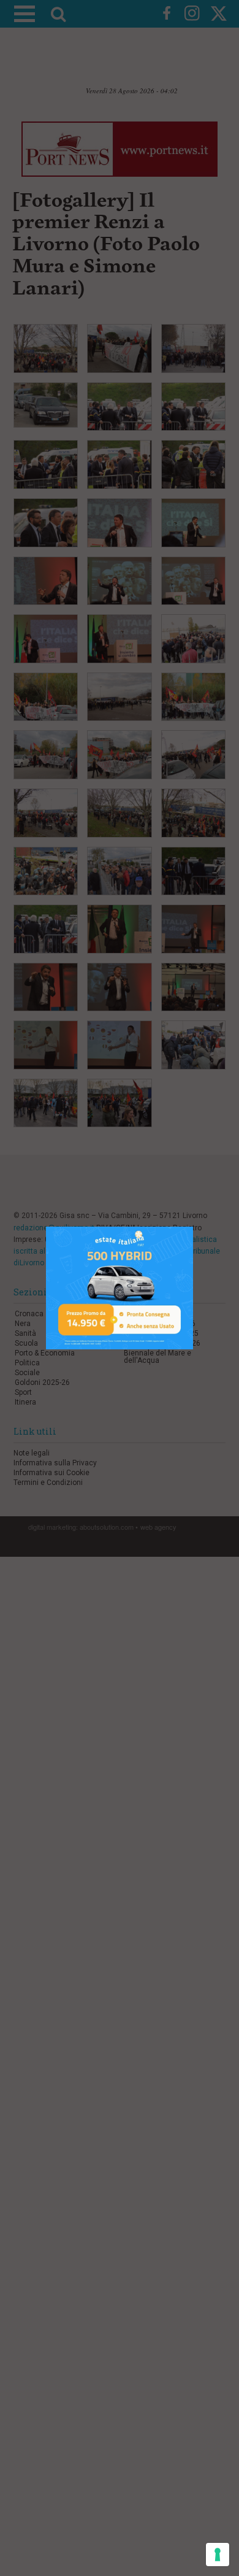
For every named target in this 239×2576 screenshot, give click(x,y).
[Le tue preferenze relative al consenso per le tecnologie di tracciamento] (218, 2555)
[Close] (193, 1227)
